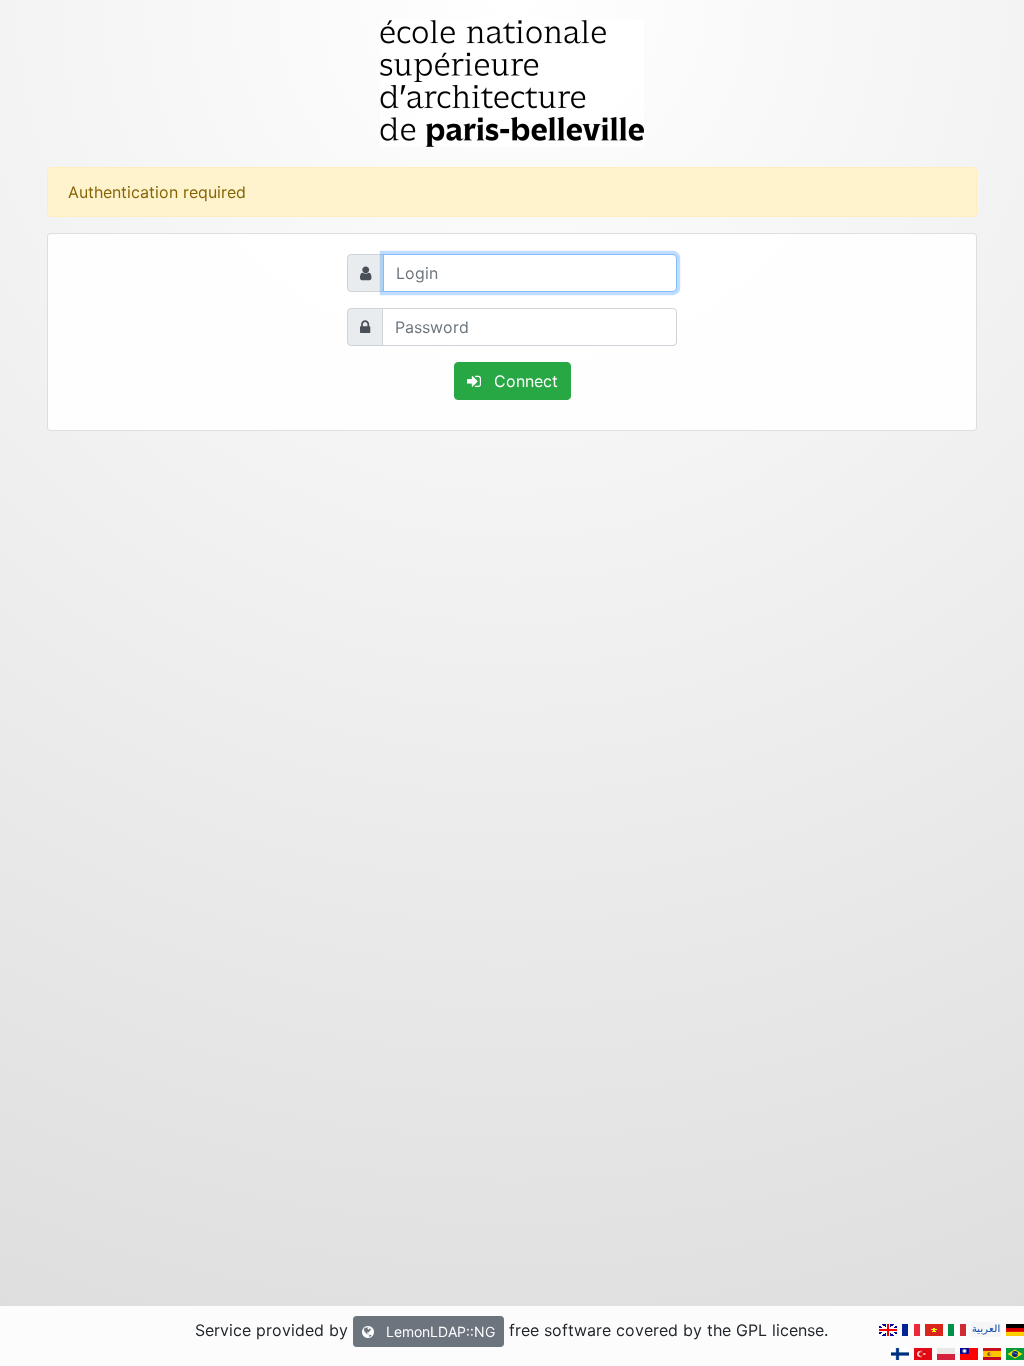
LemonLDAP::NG (438, 1331)
